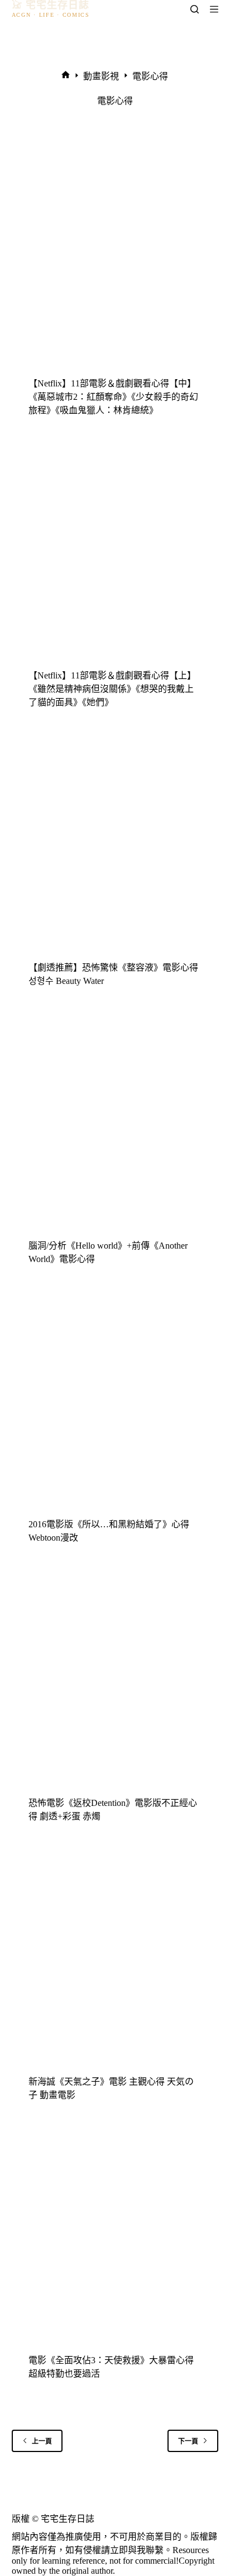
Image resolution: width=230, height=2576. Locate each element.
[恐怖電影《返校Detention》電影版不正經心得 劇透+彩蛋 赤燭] (115, 1681)
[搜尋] (195, 9)
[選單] (214, 9)
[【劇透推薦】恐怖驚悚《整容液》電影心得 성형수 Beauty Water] (115, 845)
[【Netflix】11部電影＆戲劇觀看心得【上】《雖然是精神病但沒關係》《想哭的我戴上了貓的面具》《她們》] (115, 553)
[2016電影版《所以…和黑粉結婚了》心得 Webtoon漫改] (115, 1402)
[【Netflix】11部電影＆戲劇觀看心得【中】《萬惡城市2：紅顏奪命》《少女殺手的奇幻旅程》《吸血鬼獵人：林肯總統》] (115, 261)
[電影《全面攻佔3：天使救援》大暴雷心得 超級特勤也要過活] (115, 2238)
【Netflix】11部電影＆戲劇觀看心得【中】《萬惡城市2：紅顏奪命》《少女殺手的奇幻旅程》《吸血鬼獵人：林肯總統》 (113, 397)
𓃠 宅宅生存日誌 (51, 5)
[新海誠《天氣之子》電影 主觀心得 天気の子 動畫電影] (115, 1959)
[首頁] (66, 76)
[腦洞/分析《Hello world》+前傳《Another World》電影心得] (115, 1124)
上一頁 (42, 2441)
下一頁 (188, 2441)
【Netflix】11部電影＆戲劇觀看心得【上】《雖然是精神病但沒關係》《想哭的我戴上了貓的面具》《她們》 (112, 689)
